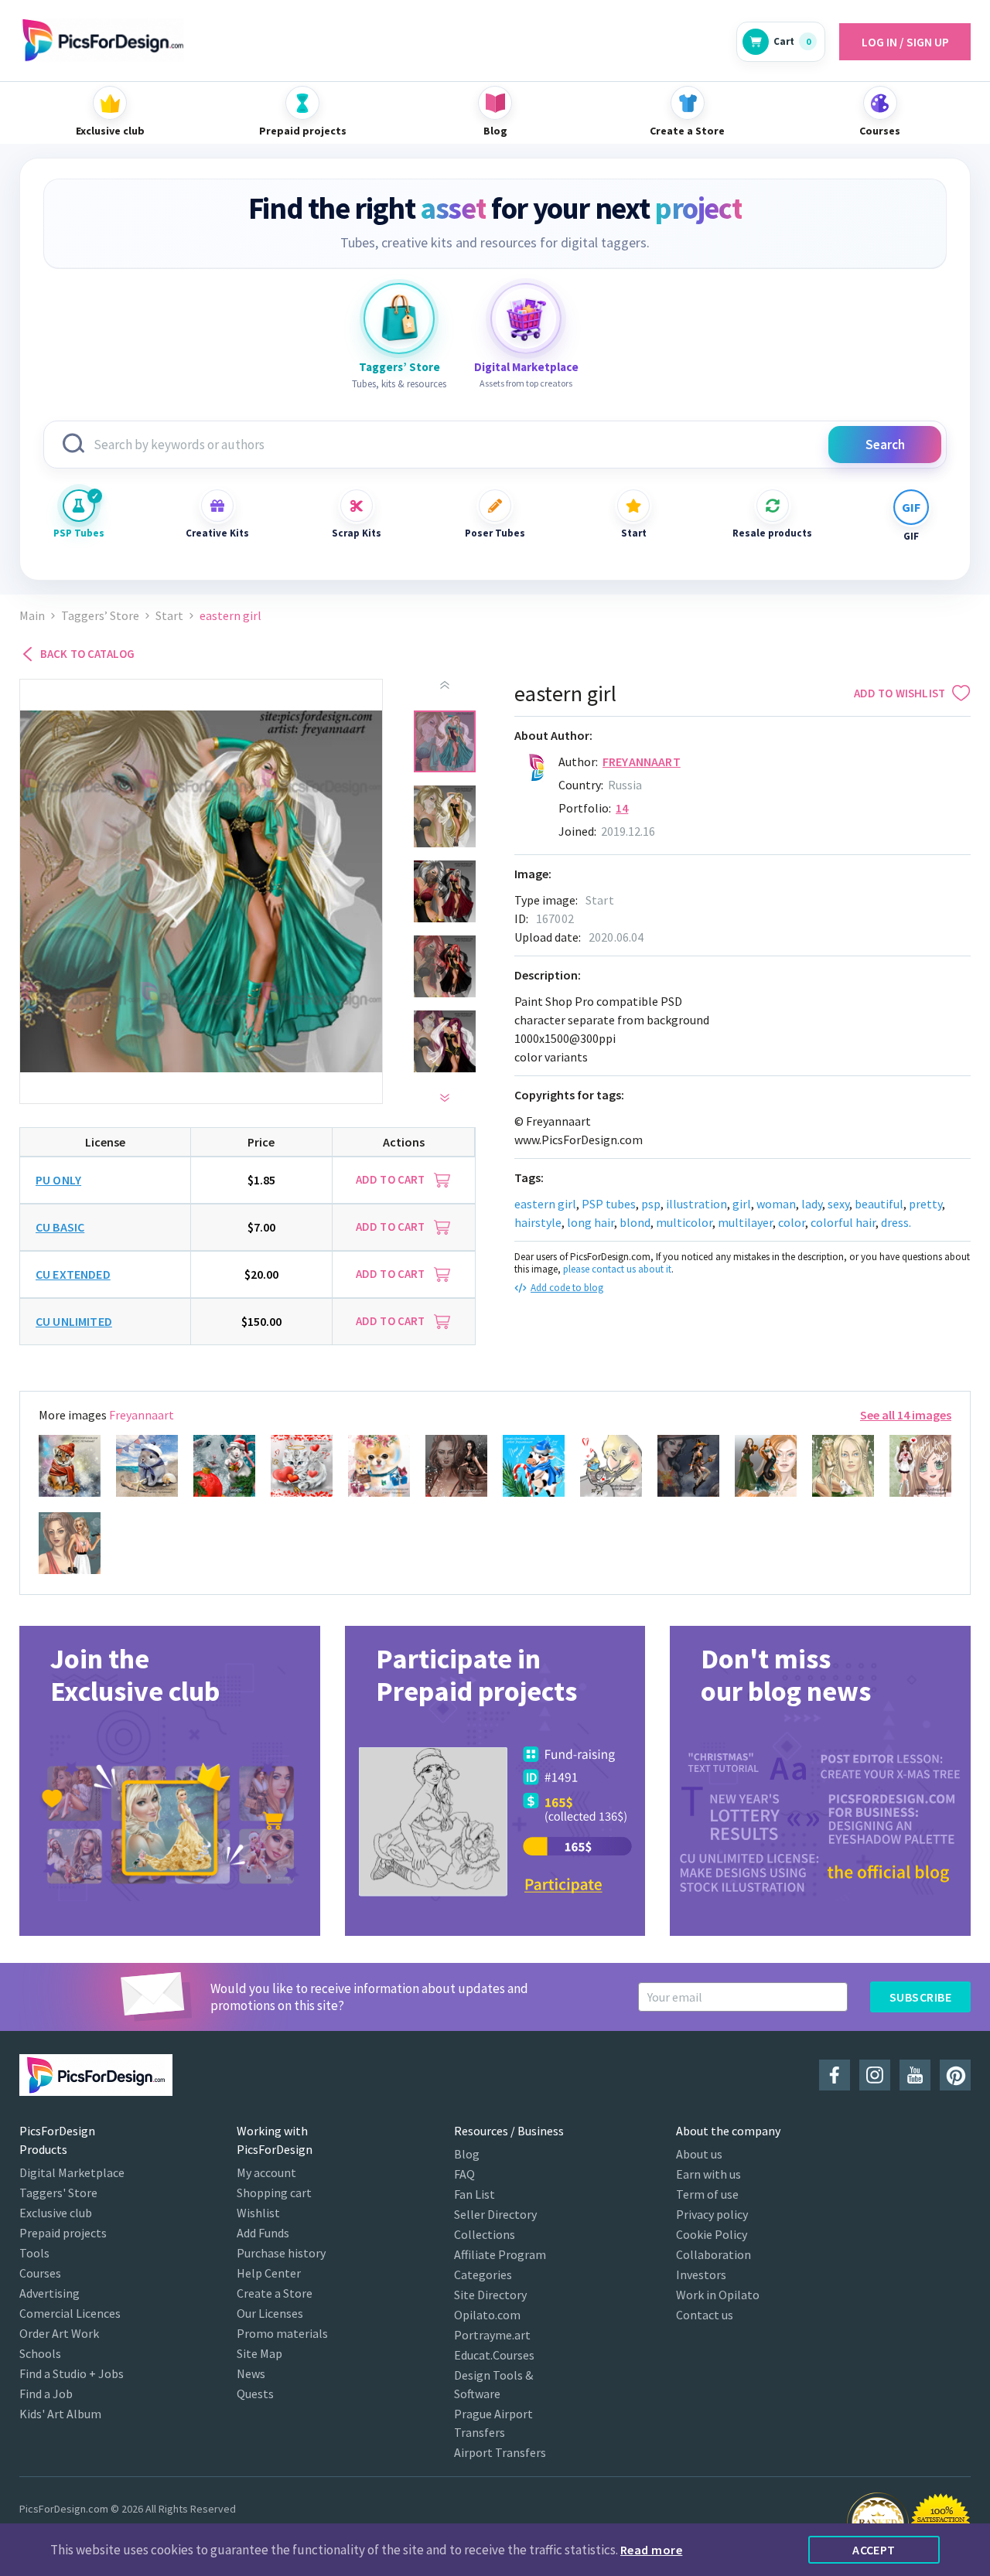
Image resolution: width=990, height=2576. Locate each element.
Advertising (49, 2293)
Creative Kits (217, 533)
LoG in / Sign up (905, 42)
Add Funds (263, 2233)
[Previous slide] (445, 685)
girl (742, 1204)
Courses (40, 2273)
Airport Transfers (500, 2452)
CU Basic (60, 1227)
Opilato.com (487, 2315)
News (251, 2373)
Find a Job (46, 2394)
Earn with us (708, 2174)
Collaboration (713, 2254)
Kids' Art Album (60, 2414)
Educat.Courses (494, 2355)
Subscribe (920, 1997)
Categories (483, 2274)
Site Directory (490, 2295)
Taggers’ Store (100, 616)
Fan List (475, 2194)
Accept (874, 2550)
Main (32, 616)
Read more (651, 2550)
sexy (838, 1204)
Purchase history (281, 2253)
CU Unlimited (74, 1321)
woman (776, 1204)
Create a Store (275, 2293)
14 (622, 808)
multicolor (684, 1222)
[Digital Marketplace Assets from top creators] (526, 319)
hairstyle (538, 1222)
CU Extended (73, 1274)
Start (634, 533)
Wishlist (258, 2213)
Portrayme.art (492, 2335)
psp (651, 1204)
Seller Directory (495, 2214)
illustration (696, 1204)
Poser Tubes (495, 533)
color (792, 1222)
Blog (467, 2154)
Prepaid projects (63, 2233)
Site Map (259, 2353)
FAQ (464, 2174)
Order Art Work (59, 2333)
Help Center (269, 2273)
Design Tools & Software (493, 2384)
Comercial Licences (70, 2313)
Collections (485, 2234)
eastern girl (545, 1204)
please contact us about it (617, 1269)
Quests (255, 2394)
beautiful (879, 1204)
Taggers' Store (58, 2193)
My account (266, 2172)
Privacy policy (712, 2214)
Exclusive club (56, 2213)
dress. (896, 1222)
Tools (34, 2253)
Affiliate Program (500, 2254)
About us (699, 2154)
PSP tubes (609, 1204)
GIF (911, 536)
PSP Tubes (79, 533)
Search (885, 445)
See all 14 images (906, 1415)
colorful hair (843, 1222)
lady (812, 1204)
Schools (40, 2353)
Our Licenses (270, 2313)
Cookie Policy (712, 2234)
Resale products (773, 533)
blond (635, 1222)
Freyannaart (642, 762)
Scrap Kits (357, 533)
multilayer (745, 1222)
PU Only (58, 1180)
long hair (591, 1222)
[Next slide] (445, 1098)
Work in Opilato (718, 2295)
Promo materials (282, 2333)
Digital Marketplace (72, 2172)
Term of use (707, 2194)
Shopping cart (274, 2193)
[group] (170, 1781)
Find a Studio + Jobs (72, 2373)
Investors (701, 2274)
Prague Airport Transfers (493, 2423)
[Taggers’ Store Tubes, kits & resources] (399, 319)
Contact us (705, 2315)
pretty (925, 1204)
